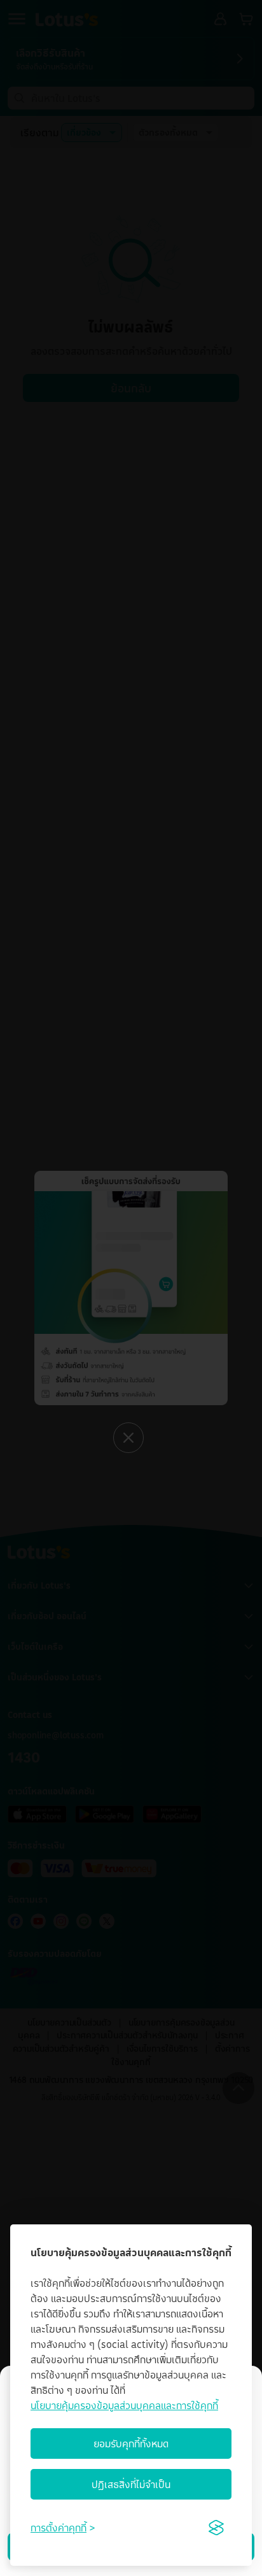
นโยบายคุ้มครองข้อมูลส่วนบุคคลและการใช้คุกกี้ (124, 2405)
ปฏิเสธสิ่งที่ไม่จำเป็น (131, 2484)
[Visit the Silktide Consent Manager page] (216, 2528)
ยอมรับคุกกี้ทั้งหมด (131, 2444)
